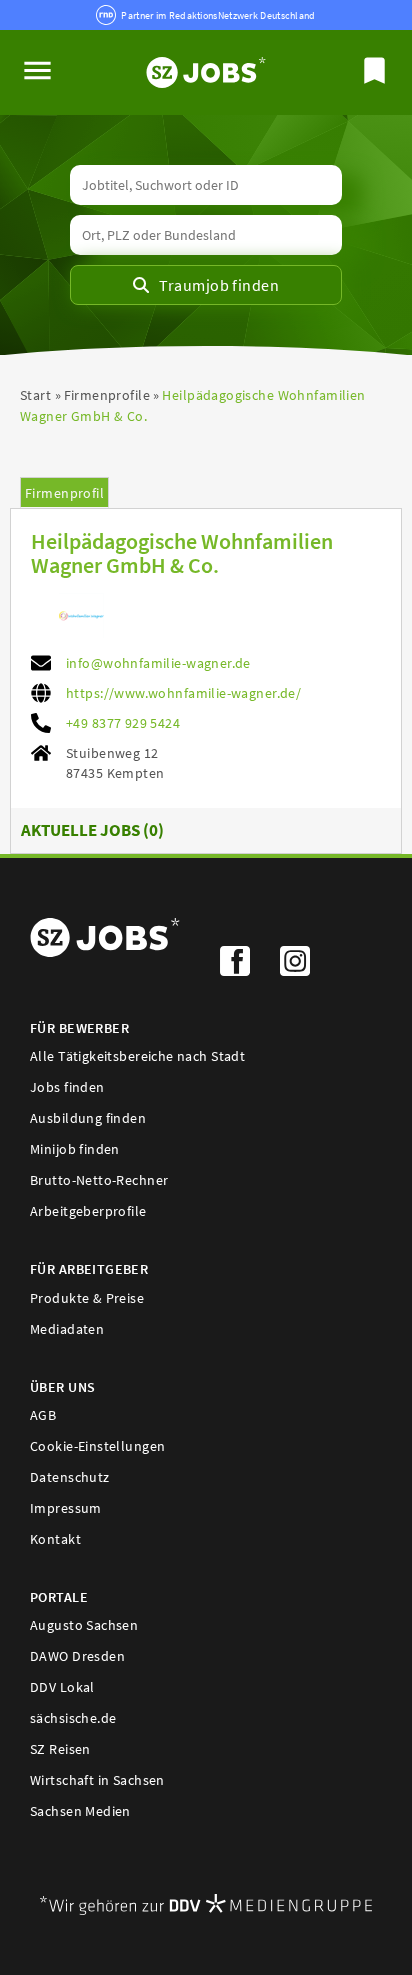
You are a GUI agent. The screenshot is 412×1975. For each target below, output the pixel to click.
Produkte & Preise (87, 1298)
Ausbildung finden (88, 1118)
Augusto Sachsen (84, 1625)
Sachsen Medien (80, 1811)
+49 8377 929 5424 (123, 723)
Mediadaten (67, 1329)
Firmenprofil (64, 493)
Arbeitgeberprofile (88, 1211)
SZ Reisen (60, 1749)
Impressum (66, 1508)
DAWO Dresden (77, 1656)
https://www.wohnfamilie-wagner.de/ (183, 693)
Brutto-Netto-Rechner (99, 1180)
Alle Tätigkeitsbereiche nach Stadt (137, 1056)
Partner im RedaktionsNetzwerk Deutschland (218, 15)
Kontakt (55, 1539)
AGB (43, 1415)
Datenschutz (70, 1477)
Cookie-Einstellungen (97, 1446)
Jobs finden (67, 1087)
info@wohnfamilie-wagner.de (158, 663)
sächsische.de (73, 1718)
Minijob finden (75, 1149)
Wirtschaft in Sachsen (97, 1780)
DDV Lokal (62, 1687)
